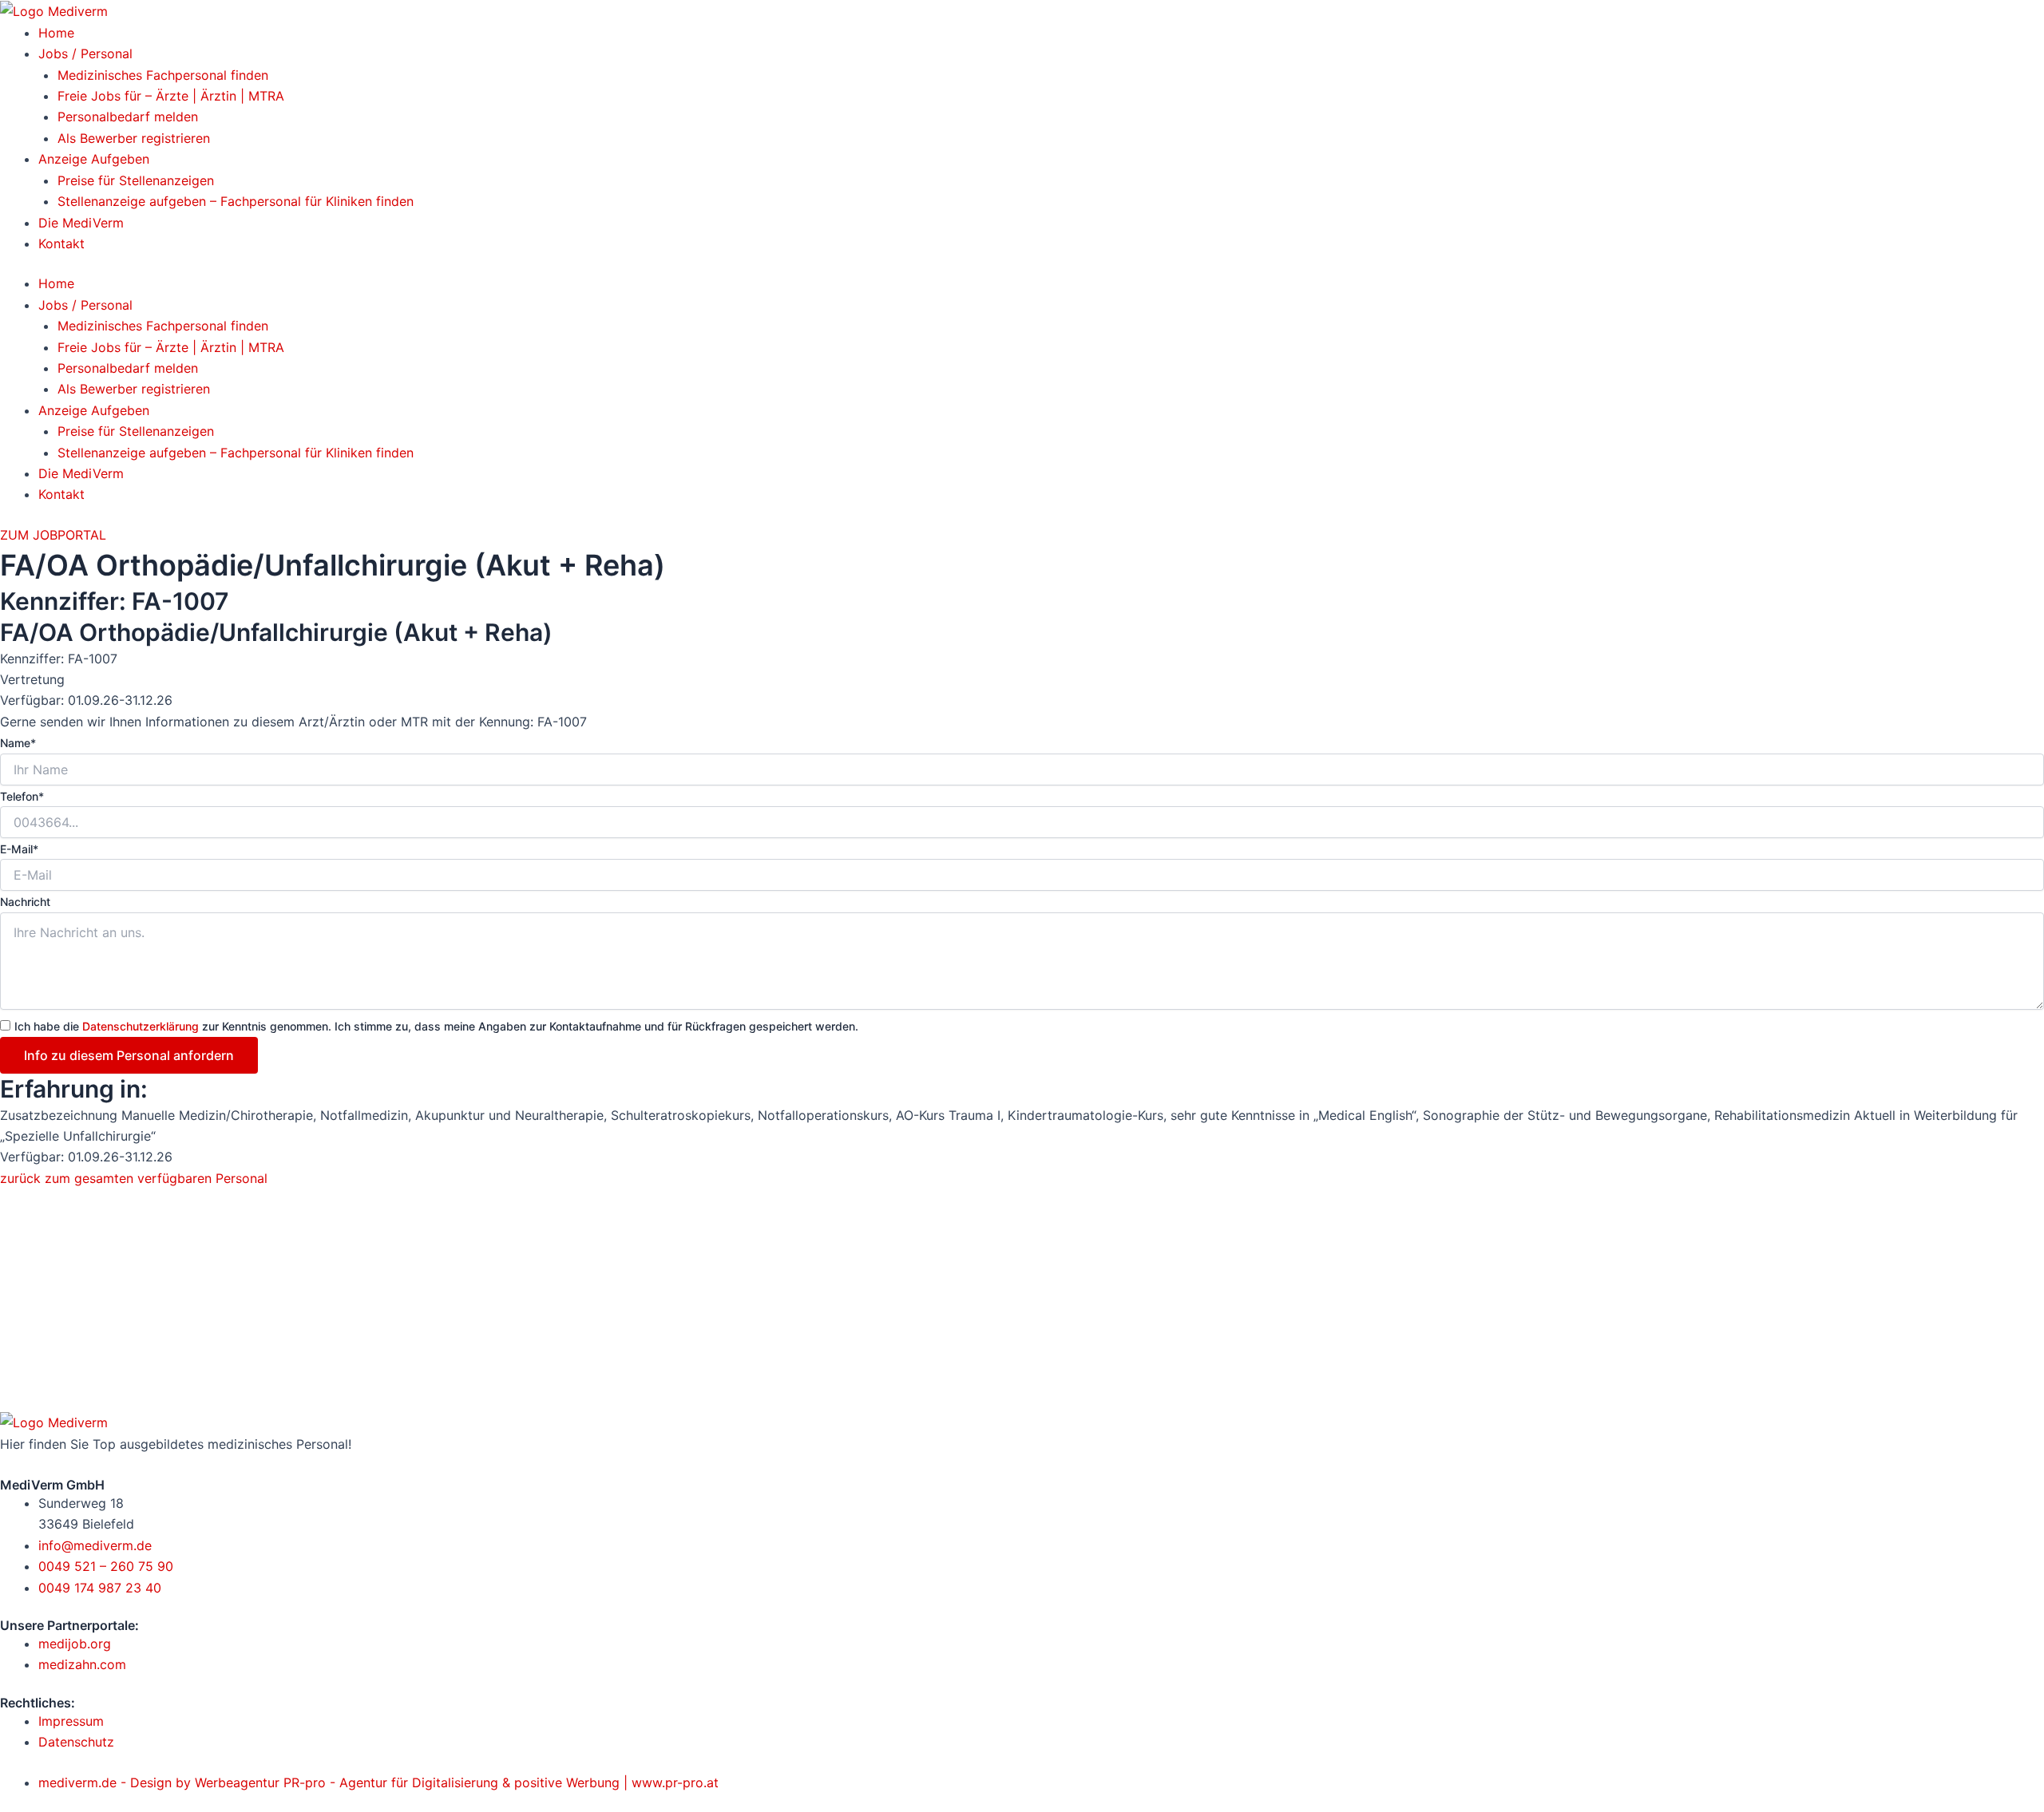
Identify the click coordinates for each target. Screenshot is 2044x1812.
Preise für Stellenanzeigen (136, 180)
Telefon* (22, 796)
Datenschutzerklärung (141, 1026)
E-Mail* (19, 849)
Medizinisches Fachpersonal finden (163, 75)
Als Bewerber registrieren (134, 138)
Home (56, 33)
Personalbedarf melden (128, 117)
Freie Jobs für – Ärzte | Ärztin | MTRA (171, 96)
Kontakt (61, 243)
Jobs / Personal (85, 53)
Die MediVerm (81, 223)
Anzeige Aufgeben (94, 159)
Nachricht (25, 902)
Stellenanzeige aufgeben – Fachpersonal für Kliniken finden (236, 201)
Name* (18, 743)
